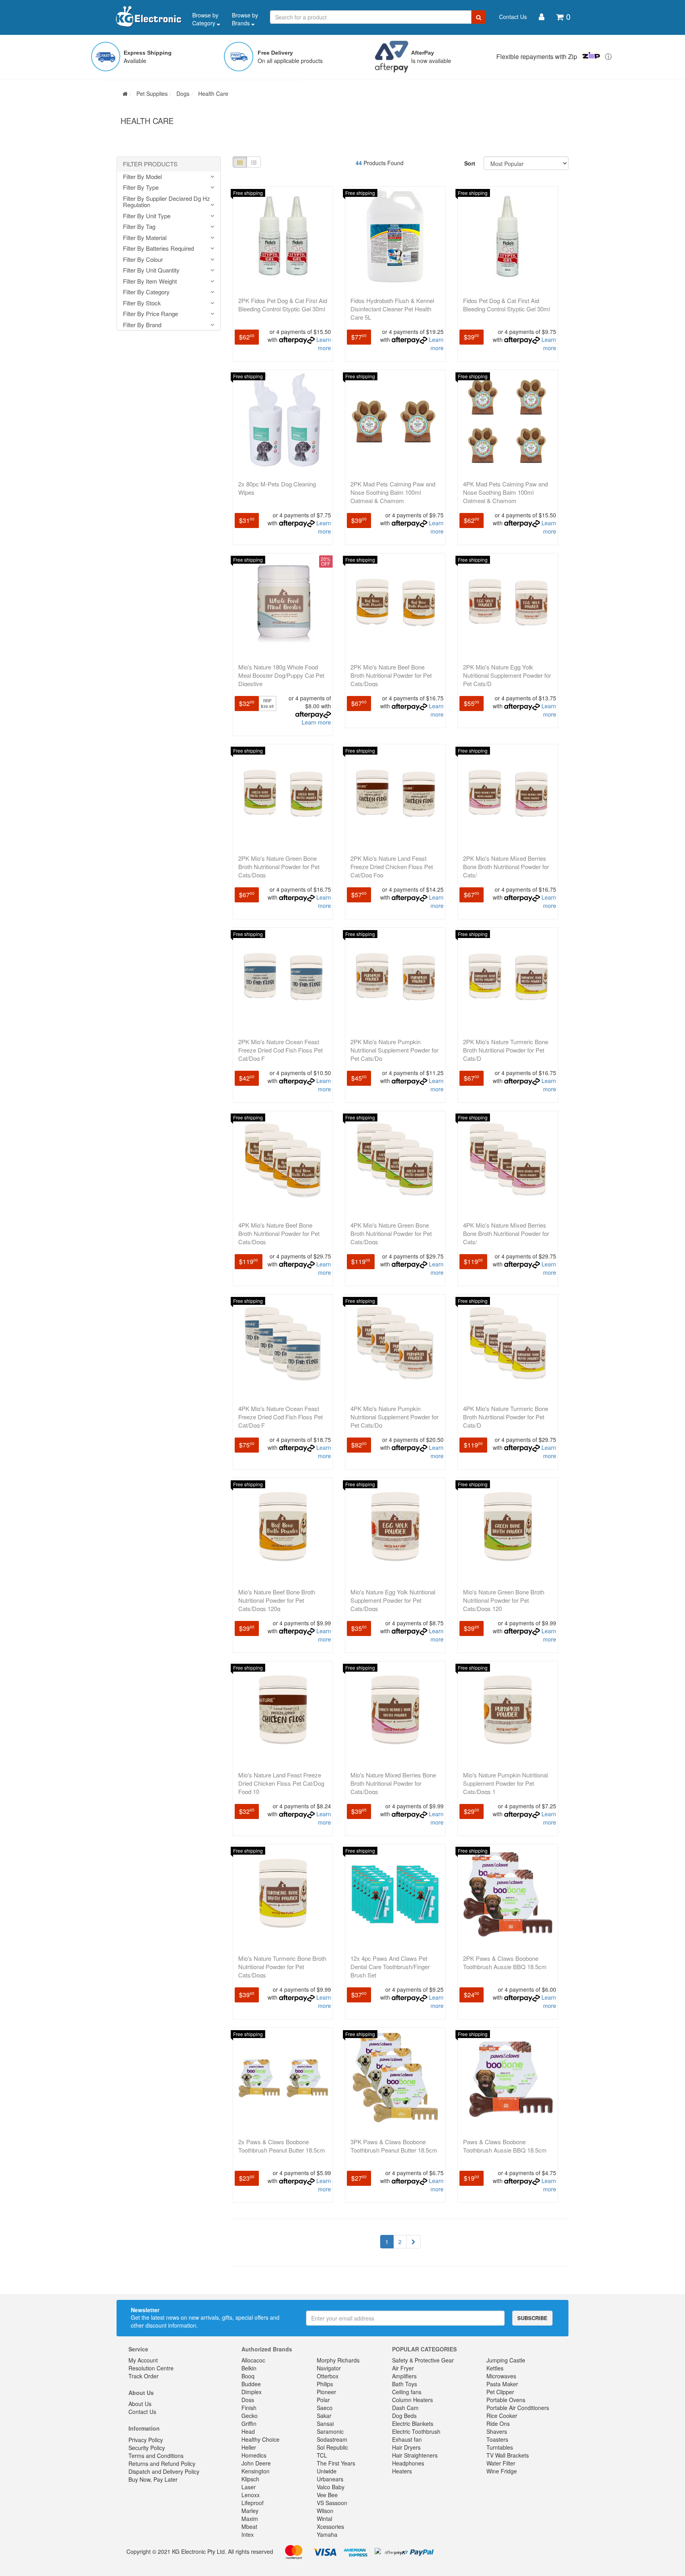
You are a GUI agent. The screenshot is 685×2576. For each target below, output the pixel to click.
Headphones (408, 2463)
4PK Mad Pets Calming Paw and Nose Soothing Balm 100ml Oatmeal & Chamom (505, 492)
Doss (248, 2400)
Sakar (324, 2416)
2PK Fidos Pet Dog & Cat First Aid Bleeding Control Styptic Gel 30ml (283, 305)
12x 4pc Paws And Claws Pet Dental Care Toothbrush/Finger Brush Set (390, 1967)
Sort (470, 163)
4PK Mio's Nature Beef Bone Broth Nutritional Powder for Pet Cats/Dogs (279, 1233)
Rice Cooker (502, 2416)
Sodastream (332, 2439)
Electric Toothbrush (416, 2431)
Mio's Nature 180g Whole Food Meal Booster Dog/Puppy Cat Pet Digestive (281, 675)
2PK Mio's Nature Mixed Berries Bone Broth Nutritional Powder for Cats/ (506, 867)
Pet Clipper (500, 2392)
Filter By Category (146, 292)
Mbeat (249, 2526)
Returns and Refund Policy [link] (162, 2464)
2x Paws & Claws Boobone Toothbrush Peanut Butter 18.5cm (282, 2146)
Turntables (500, 2447)
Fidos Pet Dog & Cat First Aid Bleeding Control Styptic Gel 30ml (506, 305)
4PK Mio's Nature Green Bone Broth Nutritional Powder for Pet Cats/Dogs (391, 1233)
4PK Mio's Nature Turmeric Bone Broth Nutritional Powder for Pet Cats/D (506, 1417)
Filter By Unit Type (147, 216)
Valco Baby (331, 2487)
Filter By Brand (142, 325)
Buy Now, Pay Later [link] (153, 2479)
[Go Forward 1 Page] (413, 2242)
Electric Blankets (413, 2423)
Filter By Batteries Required (158, 249)
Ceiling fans (407, 2392)
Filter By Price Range (150, 314)
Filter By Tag (139, 227)
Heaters (402, 2471)
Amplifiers (404, 2376)
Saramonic (330, 2431)
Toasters (497, 2439)
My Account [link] (143, 2360)
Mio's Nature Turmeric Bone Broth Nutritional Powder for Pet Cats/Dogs (282, 1967)
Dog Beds (404, 2416)
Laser (249, 2487)
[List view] (254, 162)
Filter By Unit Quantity (151, 270)
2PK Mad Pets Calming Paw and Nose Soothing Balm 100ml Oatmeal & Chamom (393, 492)
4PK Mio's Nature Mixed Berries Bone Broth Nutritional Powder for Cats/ (506, 1233)
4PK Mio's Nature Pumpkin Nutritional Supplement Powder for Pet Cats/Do (394, 1417)
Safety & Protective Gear (423, 2360)
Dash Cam (405, 2408)
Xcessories (330, 2526)
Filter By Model (142, 177)
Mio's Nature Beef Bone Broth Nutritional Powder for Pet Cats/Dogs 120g (277, 1600)
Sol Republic (332, 2447)
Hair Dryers (406, 2447)
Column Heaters (412, 2400)
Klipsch (250, 2479)
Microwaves (501, 2376)
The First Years (336, 2463)
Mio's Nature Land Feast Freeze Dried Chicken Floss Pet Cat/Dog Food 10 (281, 1783)
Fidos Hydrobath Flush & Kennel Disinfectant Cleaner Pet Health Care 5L (392, 309)
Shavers (497, 2431)
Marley (250, 2511)
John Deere (256, 2463)
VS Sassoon (332, 2503)
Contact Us (513, 17)
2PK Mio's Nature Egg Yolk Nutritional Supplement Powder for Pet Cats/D (507, 675)
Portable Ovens (506, 2400)
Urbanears (330, 2479)
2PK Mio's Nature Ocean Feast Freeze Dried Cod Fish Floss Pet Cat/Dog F (280, 1050)
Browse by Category (205, 19)
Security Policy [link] (147, 2448)
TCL (322, 2455)
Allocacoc (253, 2360)
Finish (249, 2408)
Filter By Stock (142, 303)
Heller (249, 2447)
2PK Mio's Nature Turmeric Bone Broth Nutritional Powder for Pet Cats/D (506, 1050)
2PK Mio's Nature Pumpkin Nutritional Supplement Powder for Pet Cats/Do (394, 1050)
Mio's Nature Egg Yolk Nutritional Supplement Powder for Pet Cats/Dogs (393, 1600)
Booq (248, 2376)
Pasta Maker (502, 2384)
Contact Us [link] (142, 2412)
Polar (323, 2400)
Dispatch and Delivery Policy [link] (164, 2471)
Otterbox (328, 2376)
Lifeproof (253, 2503)
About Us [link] (140, 2404)
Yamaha (327, 2534)
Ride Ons (498, 2423)
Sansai (325, 2423)
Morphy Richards (338, 2360)
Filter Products (150, 164)
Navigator (329, 2368)
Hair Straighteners (415, 2455)
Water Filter (501, 2463)
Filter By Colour (143, 260)
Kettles (495, 2368)
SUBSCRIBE (532, 2318)
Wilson (325, 2511)
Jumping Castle (506, 2360)
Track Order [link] (144, 2376)
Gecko (250, 2416)
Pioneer (326, 2392)
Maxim (250, 2519)
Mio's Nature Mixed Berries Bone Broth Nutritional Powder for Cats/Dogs (393, 1783)
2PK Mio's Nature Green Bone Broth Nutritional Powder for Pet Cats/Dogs (279, 867)
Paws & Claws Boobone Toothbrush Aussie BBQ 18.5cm (505, 2146)
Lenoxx (251, 2495)
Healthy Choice (260, 2439)
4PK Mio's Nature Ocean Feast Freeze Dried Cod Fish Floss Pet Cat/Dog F (280, 1417)
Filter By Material (145, 238)
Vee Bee (327, 2495)
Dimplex (252, 2392)
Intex (248, 2534)
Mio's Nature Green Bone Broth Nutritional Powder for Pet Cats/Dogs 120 (504, 1600)
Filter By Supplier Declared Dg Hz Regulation (166, 202)
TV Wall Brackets (508, 2455)
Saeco (325, 2408)
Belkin (249, 2368)
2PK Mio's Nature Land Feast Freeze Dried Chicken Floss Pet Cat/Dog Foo (392, 867)
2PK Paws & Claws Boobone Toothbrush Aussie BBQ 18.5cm (505, 1962)
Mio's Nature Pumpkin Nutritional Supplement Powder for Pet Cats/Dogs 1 (505, 1783)
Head (248, 2431)
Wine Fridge (502, 2471)
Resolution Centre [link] (151, 2368)
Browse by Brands (245, 19)
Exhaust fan (407, 2439)
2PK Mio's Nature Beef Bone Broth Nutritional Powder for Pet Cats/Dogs (391, 675)
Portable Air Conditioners (518, 2408)
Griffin (249, 2423)
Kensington (255, 2471)
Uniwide (327, 2471)
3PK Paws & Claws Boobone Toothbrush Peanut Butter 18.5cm (394, 2146)
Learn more (324, 344)
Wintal (324, 2519)
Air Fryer (403, 2368)
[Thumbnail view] (240, 162)
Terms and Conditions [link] (156, 2456)
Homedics (254, 2455)
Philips (325, 2384)
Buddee (251, 2384)
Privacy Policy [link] (146, 2440)
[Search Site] (479, 17)
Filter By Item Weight (150, 281)
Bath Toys (405, 2384)
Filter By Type (141, 188)
